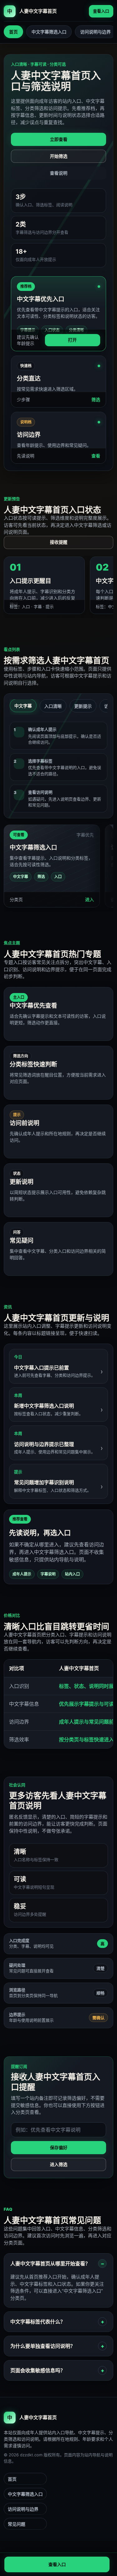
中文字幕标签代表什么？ (38, 2322)
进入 (90, 899)
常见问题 (17, 2524)
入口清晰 (53, 706)
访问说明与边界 (95, 32)
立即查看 (59, 139)
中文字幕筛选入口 (49, 32)
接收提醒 (59, 542)
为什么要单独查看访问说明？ (43, 2346)
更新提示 (83, 706)
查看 (96, 456)
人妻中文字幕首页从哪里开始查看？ (50, 2264)
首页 (13, 32)
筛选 (96, 399)
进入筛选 (59, 2164)
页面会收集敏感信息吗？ (38, 2370)
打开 (72, 340)
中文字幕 (23, 706)
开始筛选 (59, 156)
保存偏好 (59, 2147)
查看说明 (59, 173)
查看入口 (101, 11)
